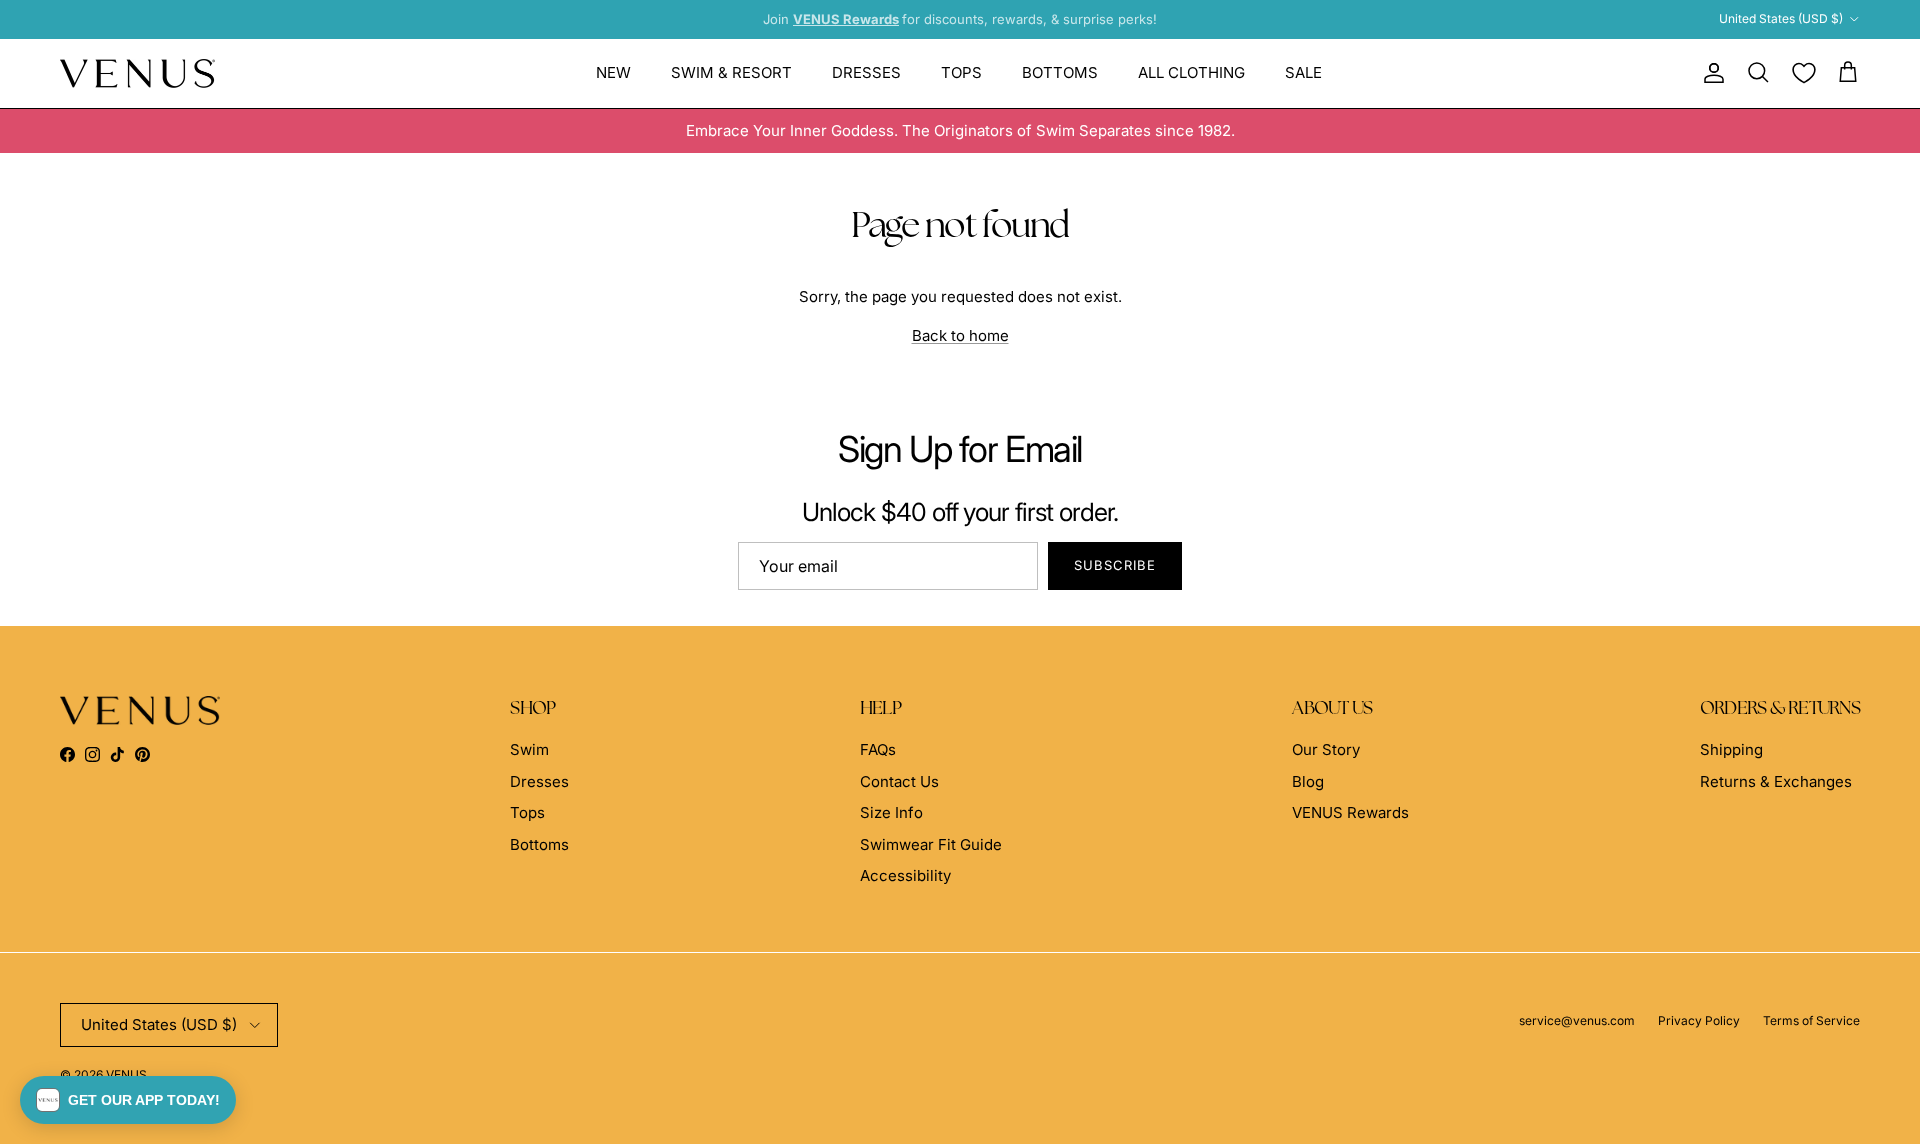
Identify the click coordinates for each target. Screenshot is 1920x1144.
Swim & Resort (731, 72)
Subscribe (1115, 565)
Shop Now (1120, 27)
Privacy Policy (1699, 1020)
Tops (961, 72)
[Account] (1710, 73)
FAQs (878, 749)
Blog (1308, 781)
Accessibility (905, 875)
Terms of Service (1811, 1020)
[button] (128, 1100)
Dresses (866, 72)
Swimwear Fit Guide (931, 844)
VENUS (126, 1074)
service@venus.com (1577, 1020)
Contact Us (899, 781)
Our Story (1326, 749)
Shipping (1731, 749)
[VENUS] (137, 73)
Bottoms (1060, 72)
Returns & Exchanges (1776, 781)
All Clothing (1191, 72)
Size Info (891, 812)
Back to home (960, 335)
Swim (529, 749)
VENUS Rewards (1350, 812)
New (613, 72)
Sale (1303, 72)
